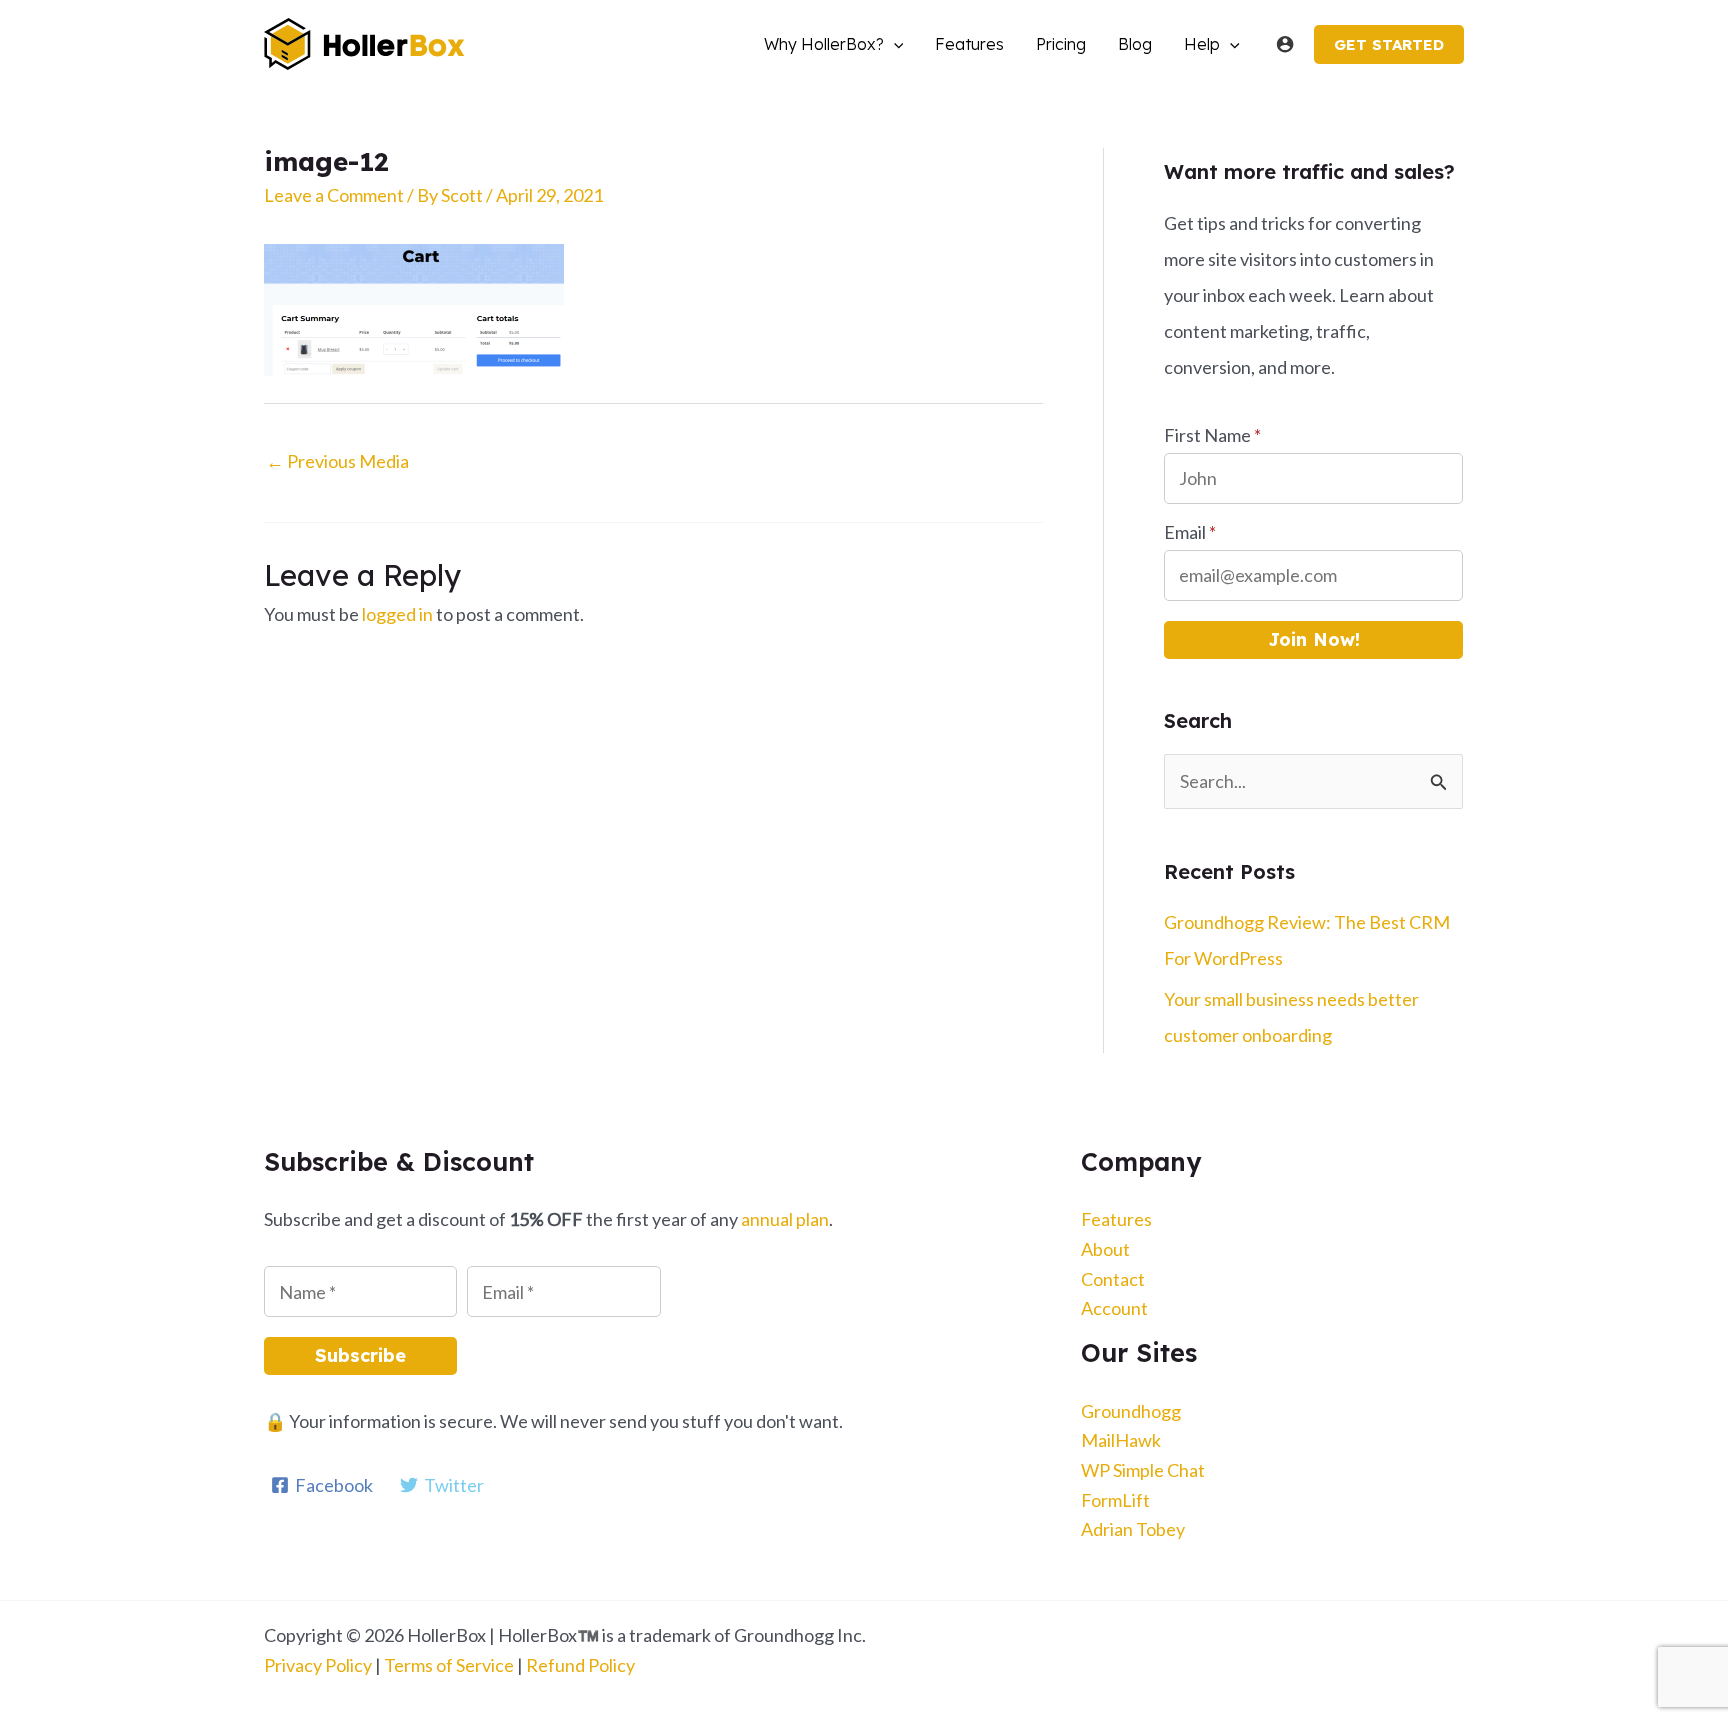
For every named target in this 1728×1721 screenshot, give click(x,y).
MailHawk (1121, 1440)
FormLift (1115, 1500)
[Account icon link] (1285, 44)
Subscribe (360, 1355)
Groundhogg (1131, 1411)
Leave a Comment (334, 195)
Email (1190, 532)
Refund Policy (580, 1665)
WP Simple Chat (1143, 1470)
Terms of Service (449, 1665)
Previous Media (337, 461)
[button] (894, 44)
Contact (1113, 1279)
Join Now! (1314, 639)
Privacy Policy (318, 1665)
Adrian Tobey (1133, 1529)
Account (1114, 1308)
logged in (397, 614)
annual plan (785, 1219)
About (1105, 1249)
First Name (1212, 435)
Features (1116, 1219)
